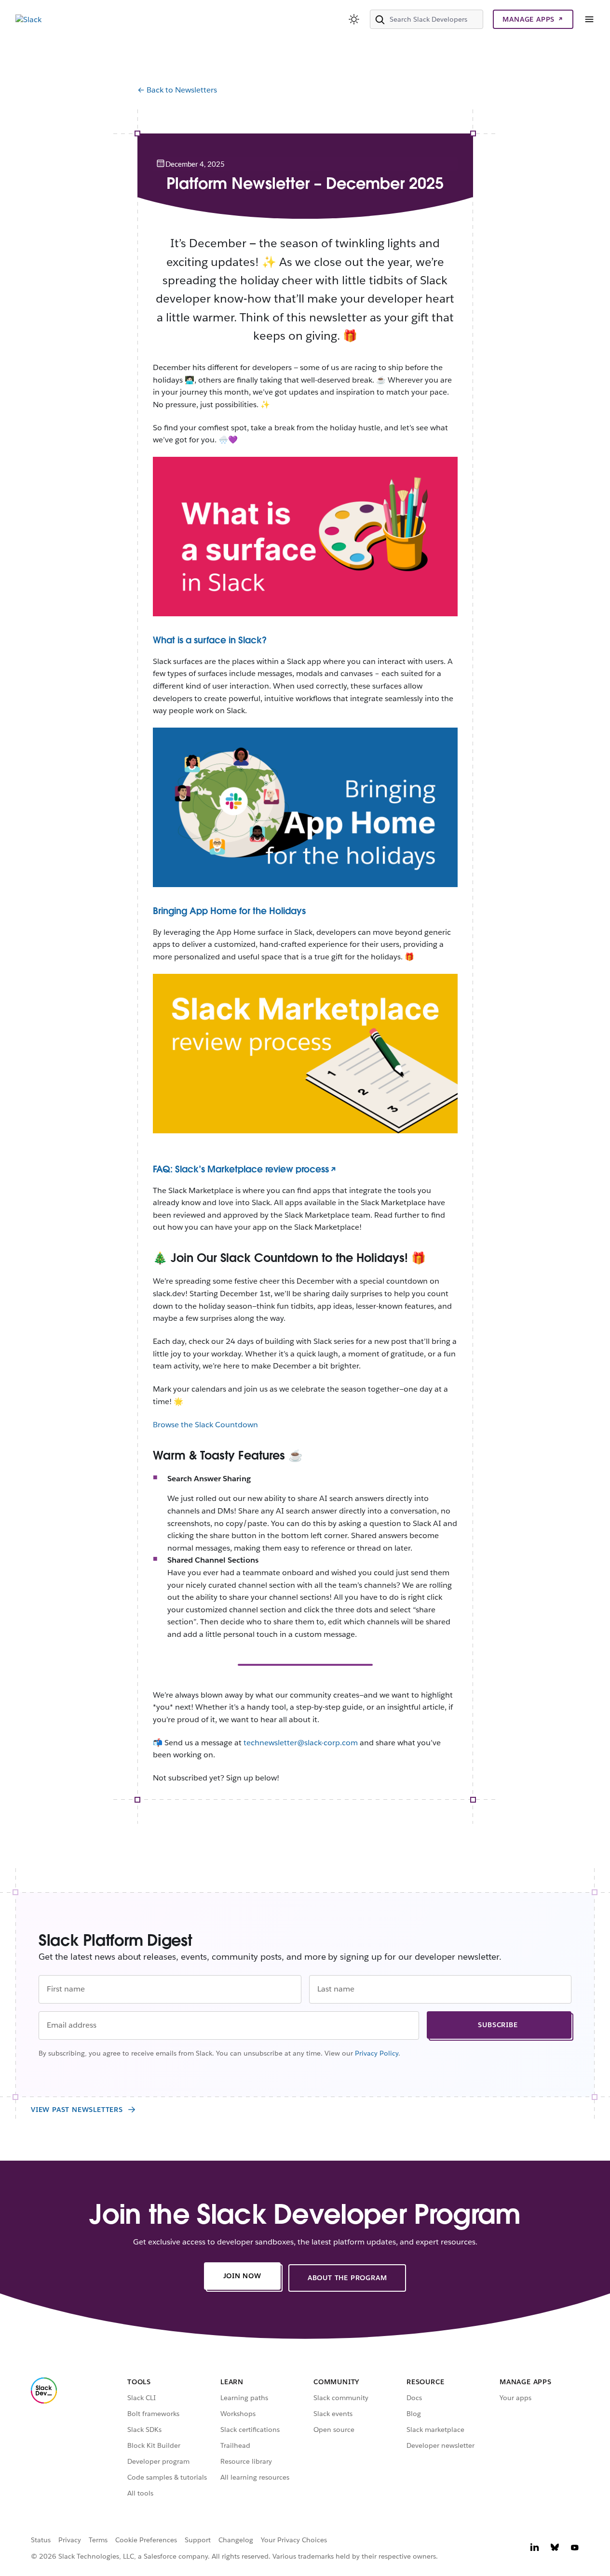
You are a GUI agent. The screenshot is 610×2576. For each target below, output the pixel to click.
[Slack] (28, 20)
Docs (414, 2398)
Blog (414, 2414)
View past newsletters (77, 2110)
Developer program (158, 2461)
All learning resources (255, 2477)
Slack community (341, 2398)
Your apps (515, 2398)
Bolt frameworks (153, 2414)
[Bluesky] (555, 2549)
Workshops (238, 2414)
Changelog (236, 2540)
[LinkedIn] (535, 2549)
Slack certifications (250, 2430)
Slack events (333, 2414)
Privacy (70, 2540)
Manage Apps (529, 19)
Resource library (246, 2461)
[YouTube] (575, 2549)
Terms (98, 2540)
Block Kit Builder (154, 2445)
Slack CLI (142, 2398)
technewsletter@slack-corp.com (301, 1743)
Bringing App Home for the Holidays (229, 911)
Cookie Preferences (146, 2540)
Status (41, 2540)
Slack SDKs (144, 2430)
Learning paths (244, 2398)
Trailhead (235, 2445)
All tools (140, 2493)
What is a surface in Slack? (210, 640)
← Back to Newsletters (177, 90)
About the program (357, 2280)
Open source (334, 2430)
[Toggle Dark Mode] (354, 19)
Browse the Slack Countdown (205, 1425)
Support (198, 2540)
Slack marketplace (435, 2430)
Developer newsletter (441, 2445)
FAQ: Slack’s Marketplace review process (241, 1169)
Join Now (252, 2278)
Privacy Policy (377, 2053)
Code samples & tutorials (167, 2477)
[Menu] (589, 19)
